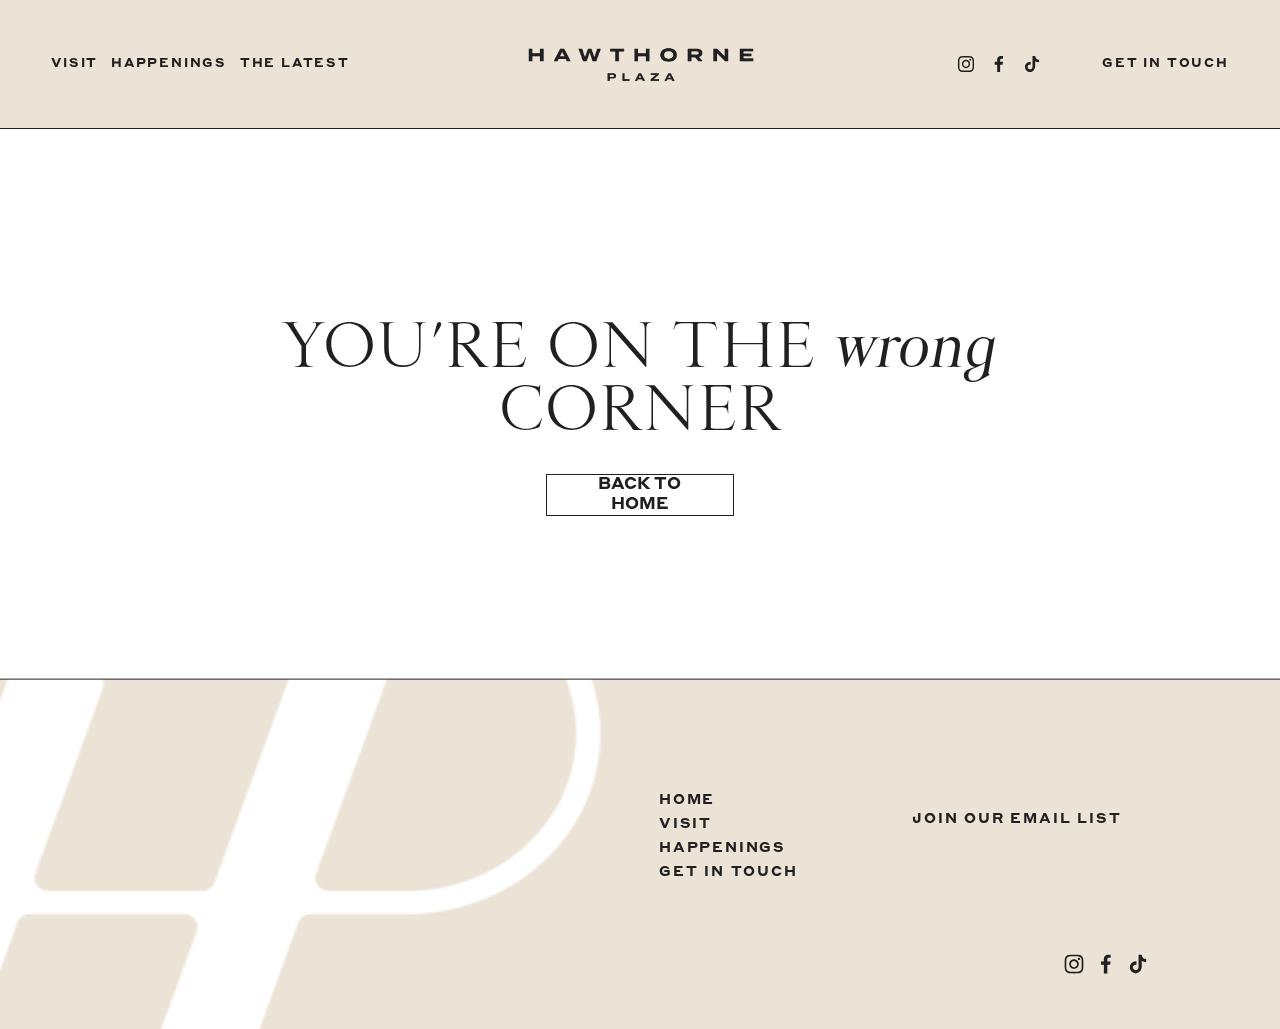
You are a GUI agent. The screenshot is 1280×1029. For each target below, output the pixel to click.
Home (687, 800)
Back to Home (639, 494)
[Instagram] (966, 64)
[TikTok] (1032, 64)
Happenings (169, 63)
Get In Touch (1165, 63)
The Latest (295, 63)
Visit (74, 63)
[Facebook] (999, 64)
